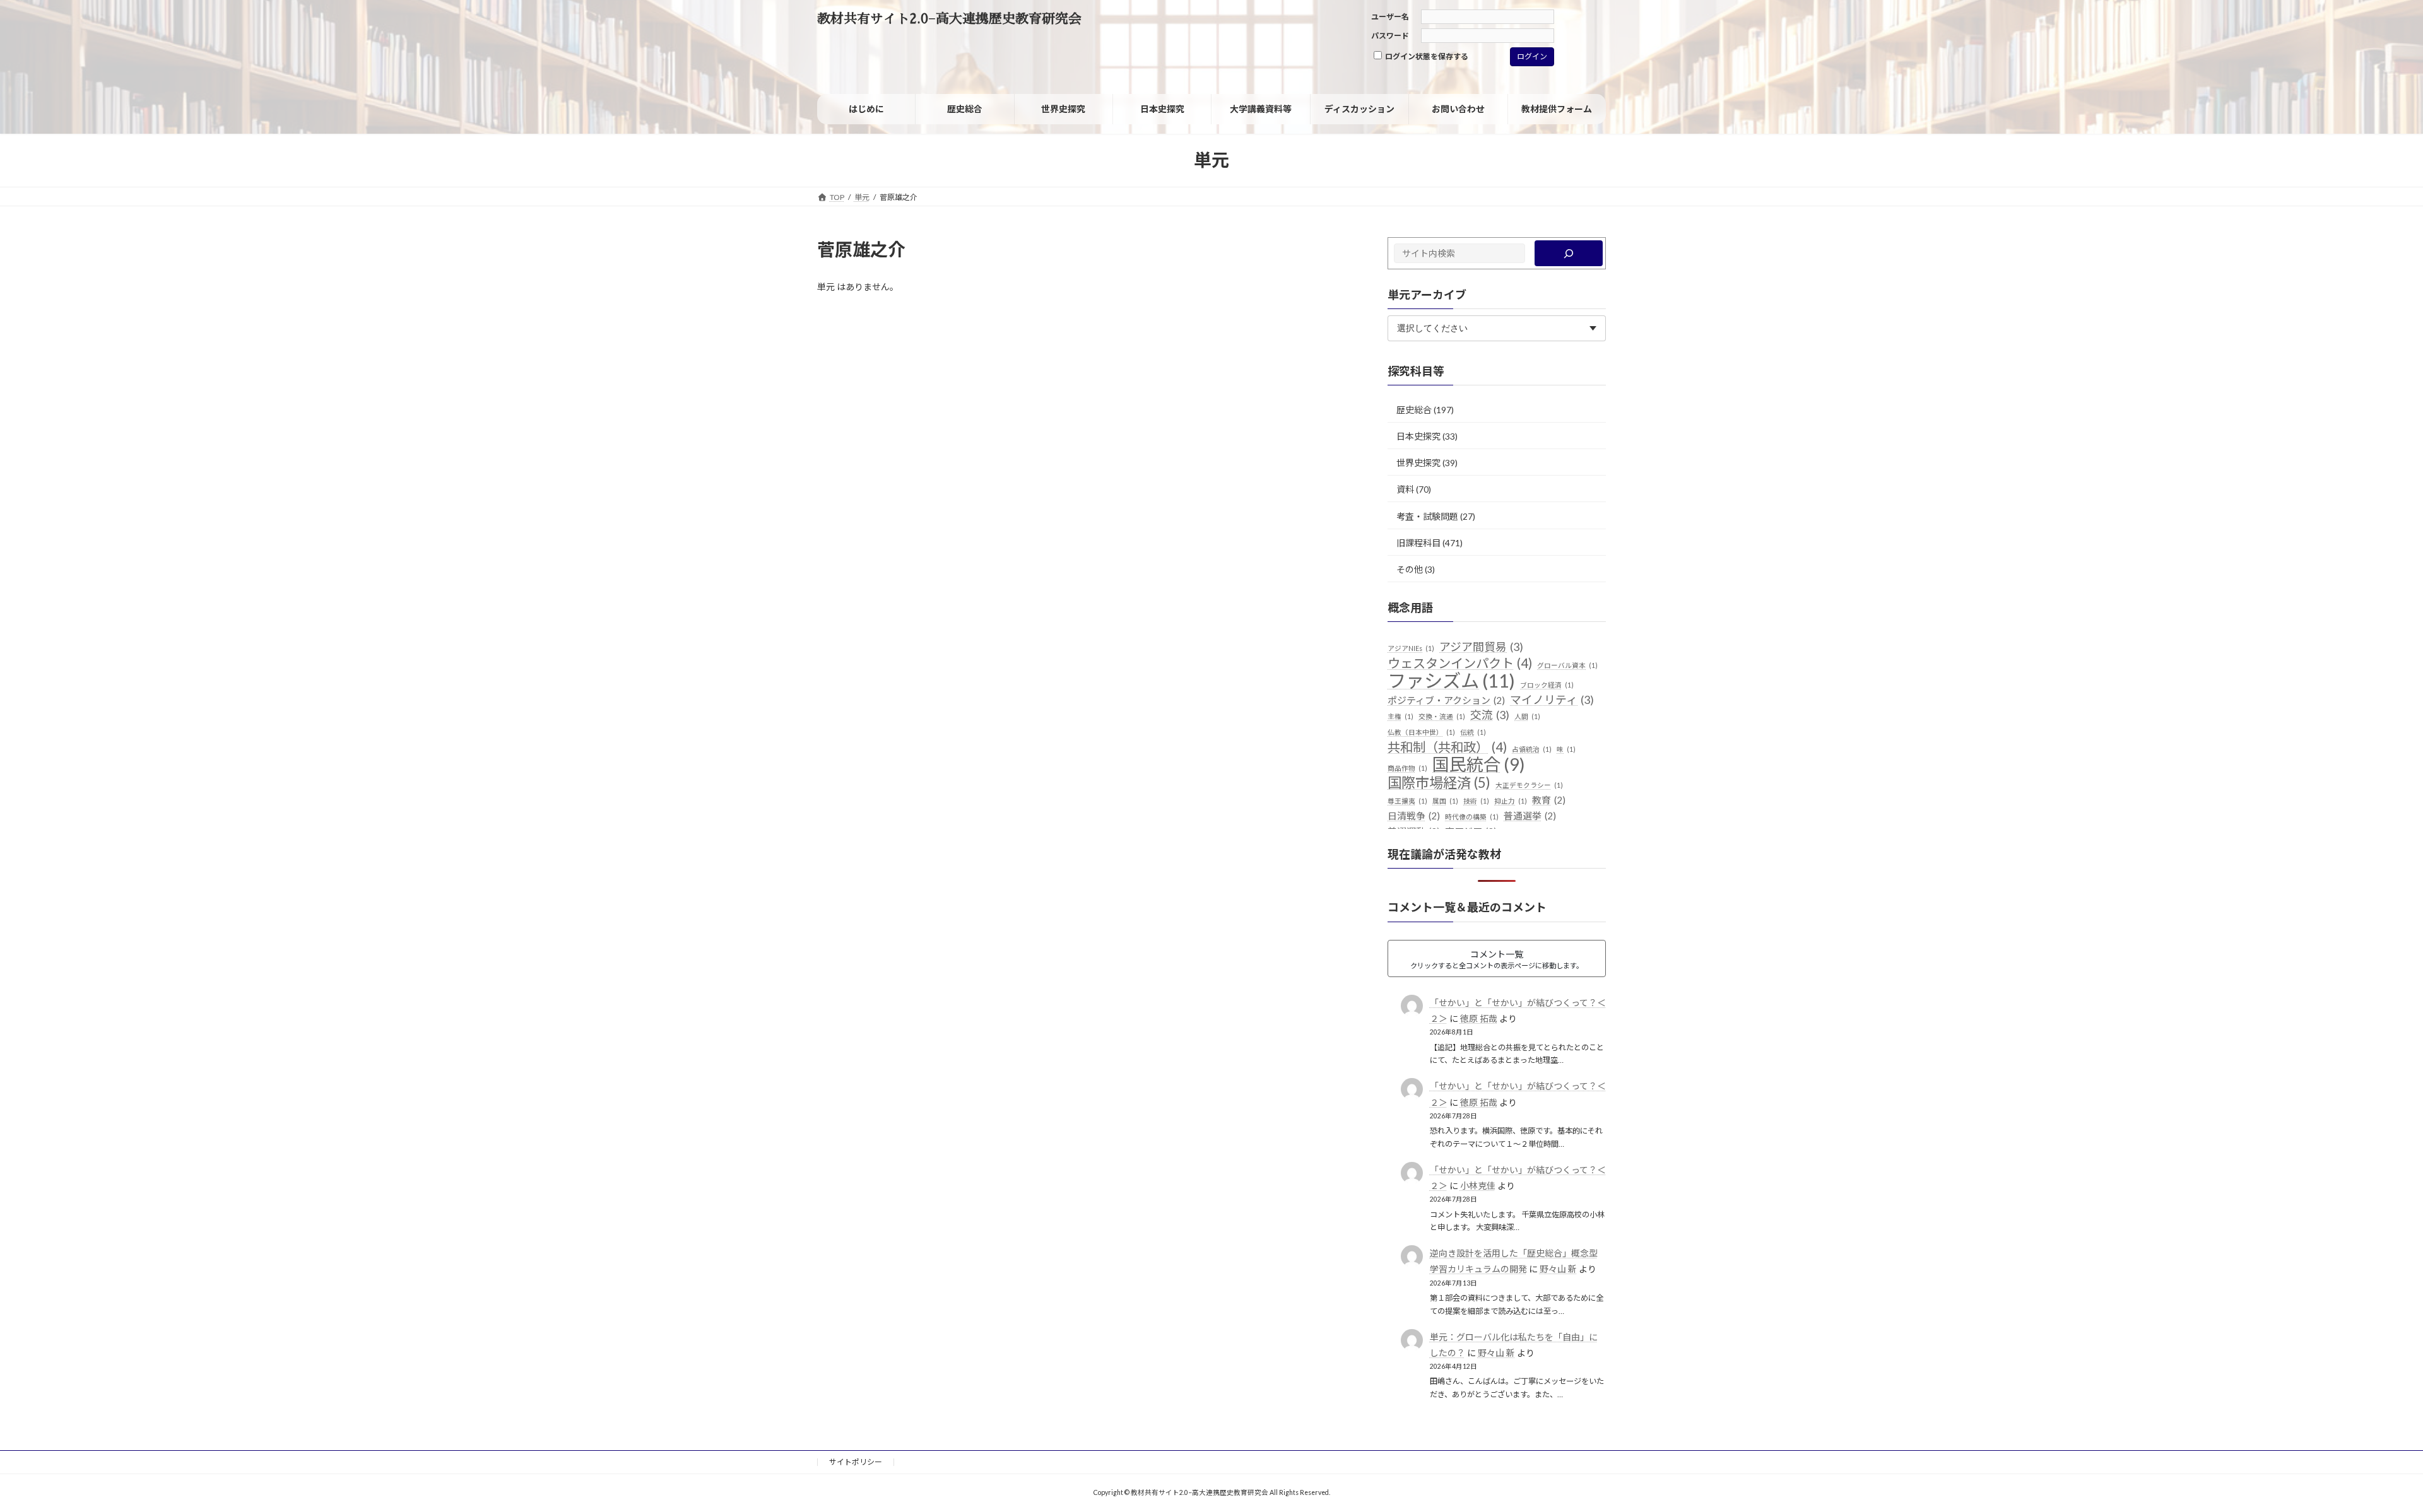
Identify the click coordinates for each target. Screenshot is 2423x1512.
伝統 (1473, 732)
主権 (1400, 716)
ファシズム (1451, 681)
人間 (1527, 716)
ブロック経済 (1547, 685)
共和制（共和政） (1447, 747)
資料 (1405, 489)
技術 (1476, 801)
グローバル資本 (1567, 665)
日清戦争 (1414, 816)
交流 (1490, 715)
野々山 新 (1558, 1269)
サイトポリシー (856, 1462)
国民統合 (1479, 765)
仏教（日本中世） (1421, 732)
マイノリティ (1552, 699)
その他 (1410, 569)
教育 (1549, 800)
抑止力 (1511, 801)
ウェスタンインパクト (1460, 663)
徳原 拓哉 (1479, 1018)
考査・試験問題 (1427, 516)
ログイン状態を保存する (1426, 56)
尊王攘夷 (1407, 801)
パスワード (1390, 36)
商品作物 (1407, 768)
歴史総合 (1414, 410)
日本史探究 (1418, 436)
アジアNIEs (1411, 648)
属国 (1445, 801)
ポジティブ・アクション (1446, 700)
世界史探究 (1418, 463)
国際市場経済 (1439, 783)
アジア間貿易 (1481, 647)
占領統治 (1532, 749)
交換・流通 (1442, 716)
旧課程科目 (1418, 543)
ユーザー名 (1390, 17)
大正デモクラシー (1529, 785)
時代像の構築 (1472, 817)
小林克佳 (1478, 1186)
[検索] (1569, 253)
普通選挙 (1530, 816)
